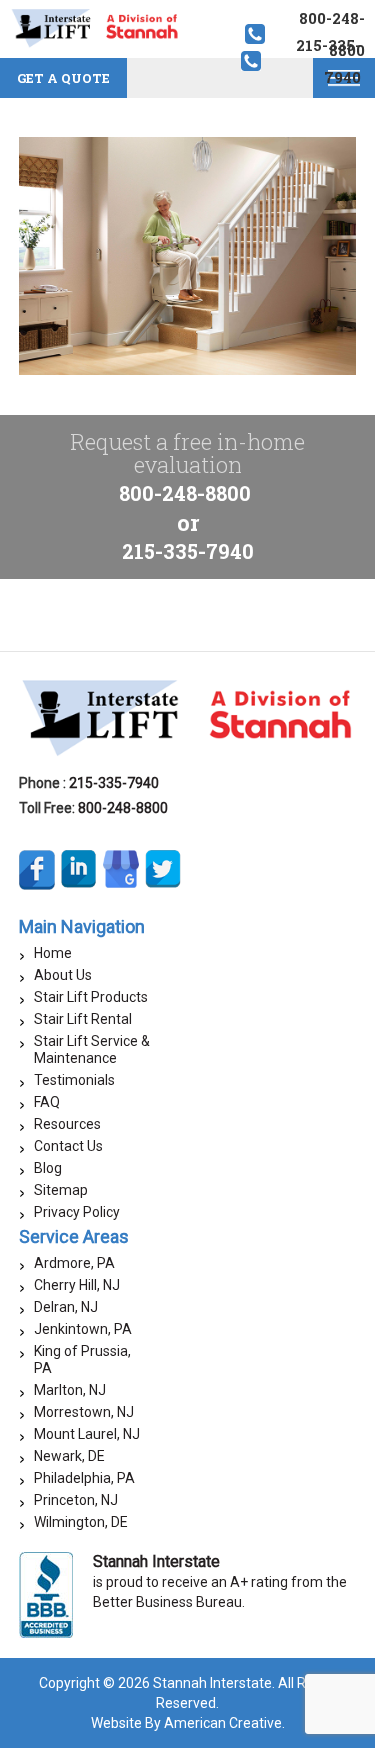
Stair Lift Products (91, 997)
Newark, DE (69, 1456)
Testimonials (74, 1080)
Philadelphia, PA (84, 1478)
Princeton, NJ (76, 1500)
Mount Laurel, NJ (87, 1434)
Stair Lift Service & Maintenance (92, 1049)
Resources (67, 1124)
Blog (48, 1168)
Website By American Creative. (188, 1723)
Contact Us (68, 1146)
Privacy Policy (77, 1212)
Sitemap (61, 1190)
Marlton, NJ (70, 1390)
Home (53, 953)
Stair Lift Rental (83, 1019)
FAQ (47, 1102)
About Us (63, 975)
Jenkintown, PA (83, 1329)
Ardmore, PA (74, 1263)
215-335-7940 (188, 551)
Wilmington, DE (81, 1522)
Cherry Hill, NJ (77, 1285)
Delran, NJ (66, 1307)
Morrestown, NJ (84, 1412)
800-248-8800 (185, 493)
